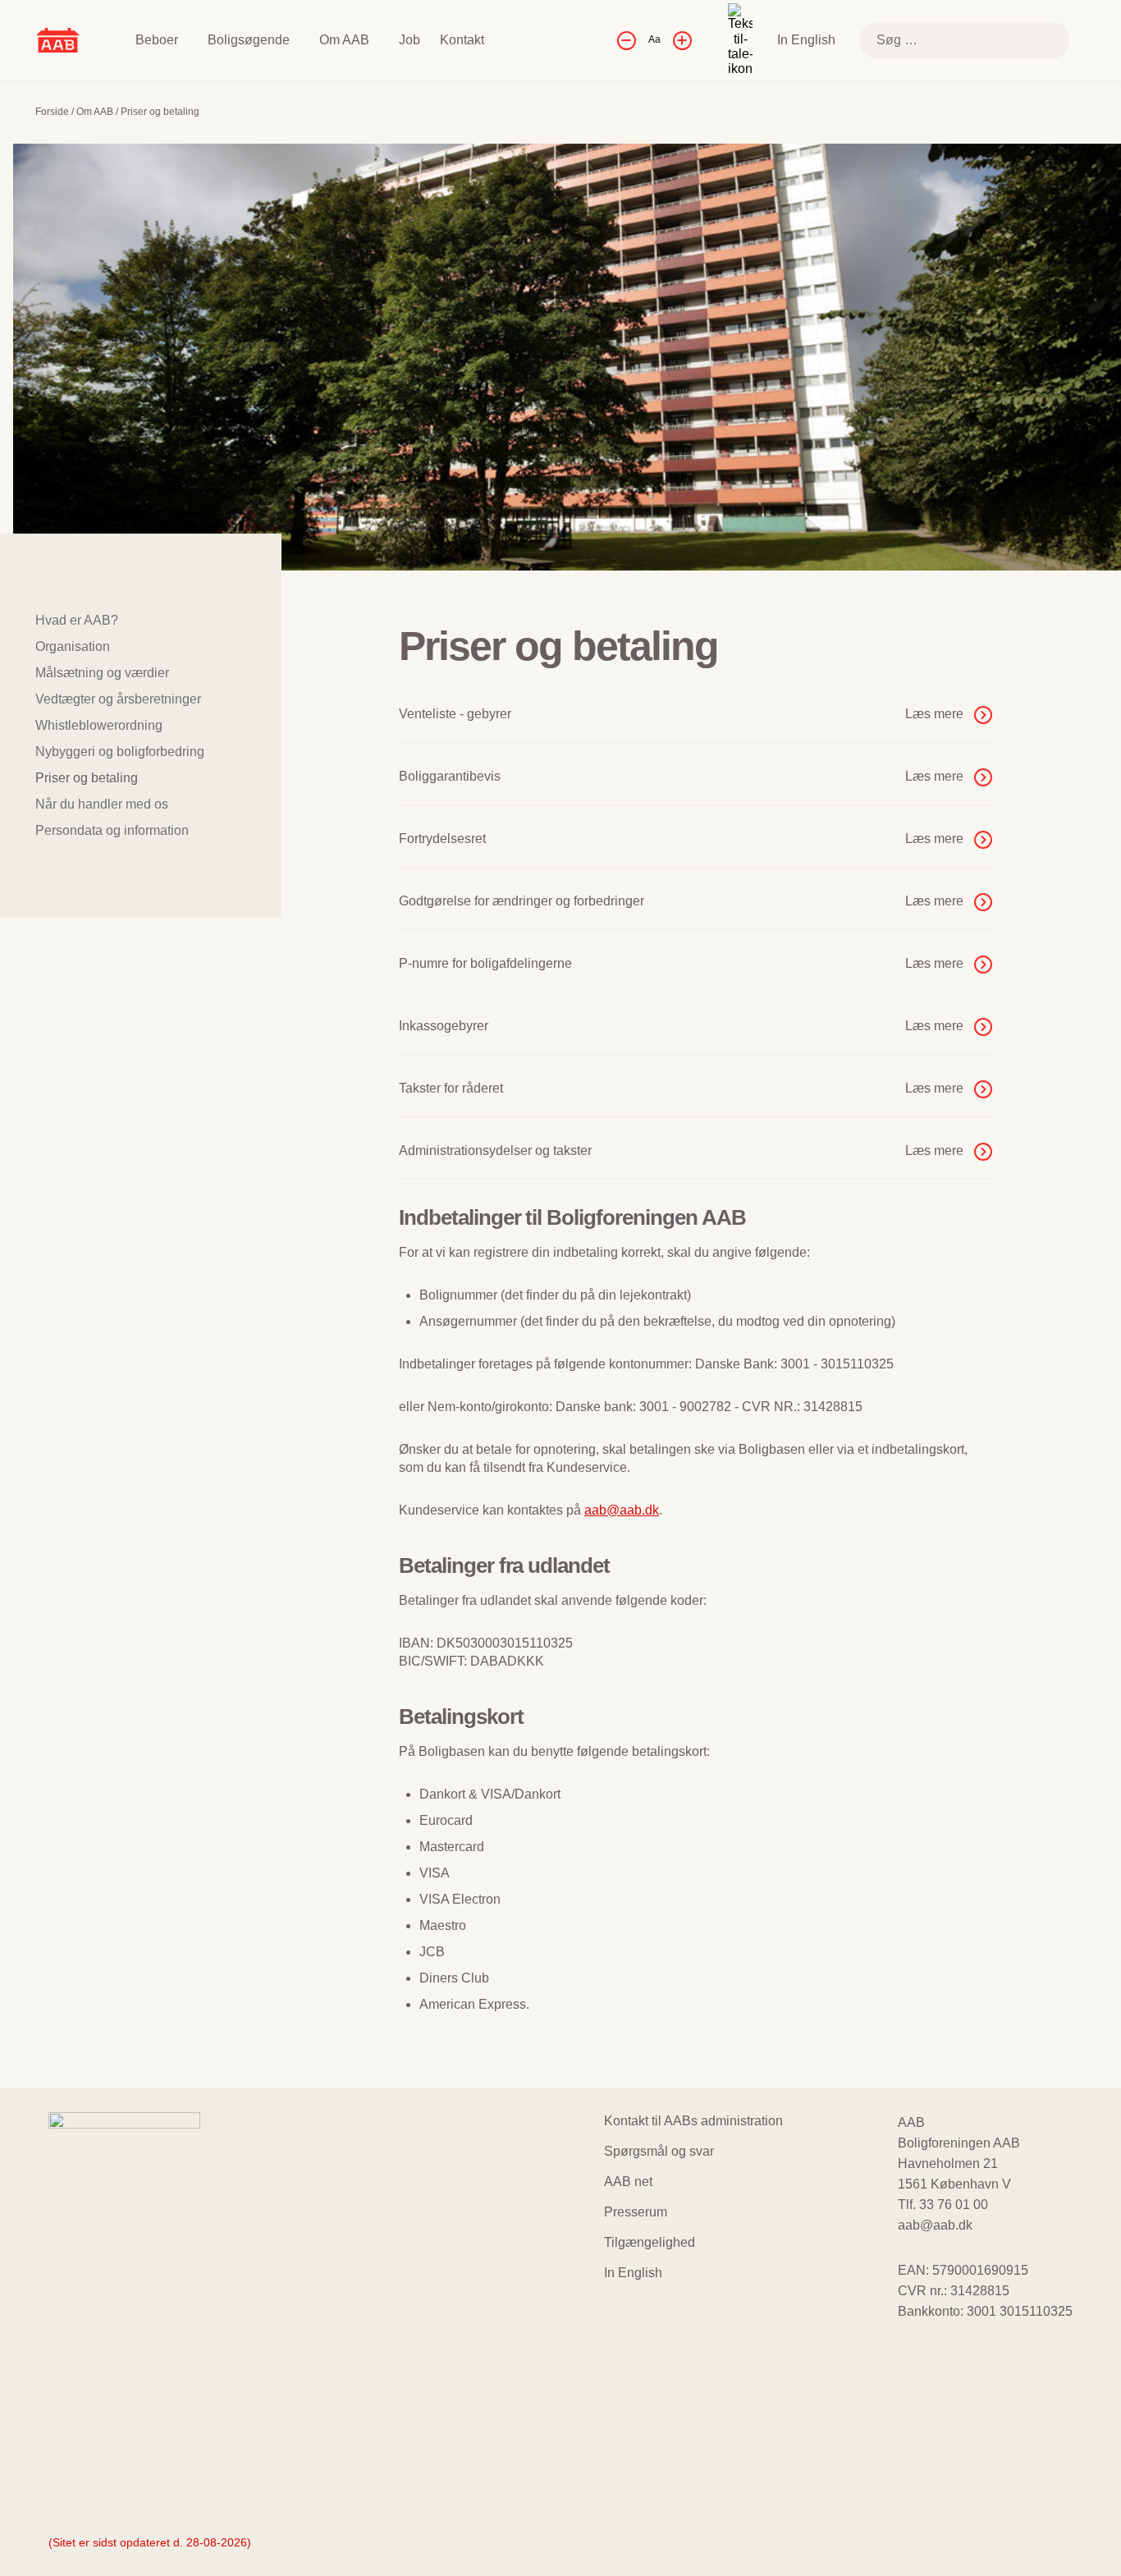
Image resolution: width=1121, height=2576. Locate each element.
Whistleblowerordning (99, 725)
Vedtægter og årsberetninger (118, 699)
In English (806, 40)
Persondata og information (112, 830)
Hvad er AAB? (77, 620)
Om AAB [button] (344, 40)
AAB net (628, 2182)
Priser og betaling (87, 778)
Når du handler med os (102, 804)
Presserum (636, 2212)
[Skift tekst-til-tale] (740, 40)
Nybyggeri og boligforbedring (120, 752)
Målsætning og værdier (102, 673)
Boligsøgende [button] (249, 40)
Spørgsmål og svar (659, 2151)
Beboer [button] (157, 40)
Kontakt (462, 40)
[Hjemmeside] (58, 39)
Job (410, 40)
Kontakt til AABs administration (693, 2121)
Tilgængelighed (650, 2242)
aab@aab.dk (622, 1510)
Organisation (73, 646)
